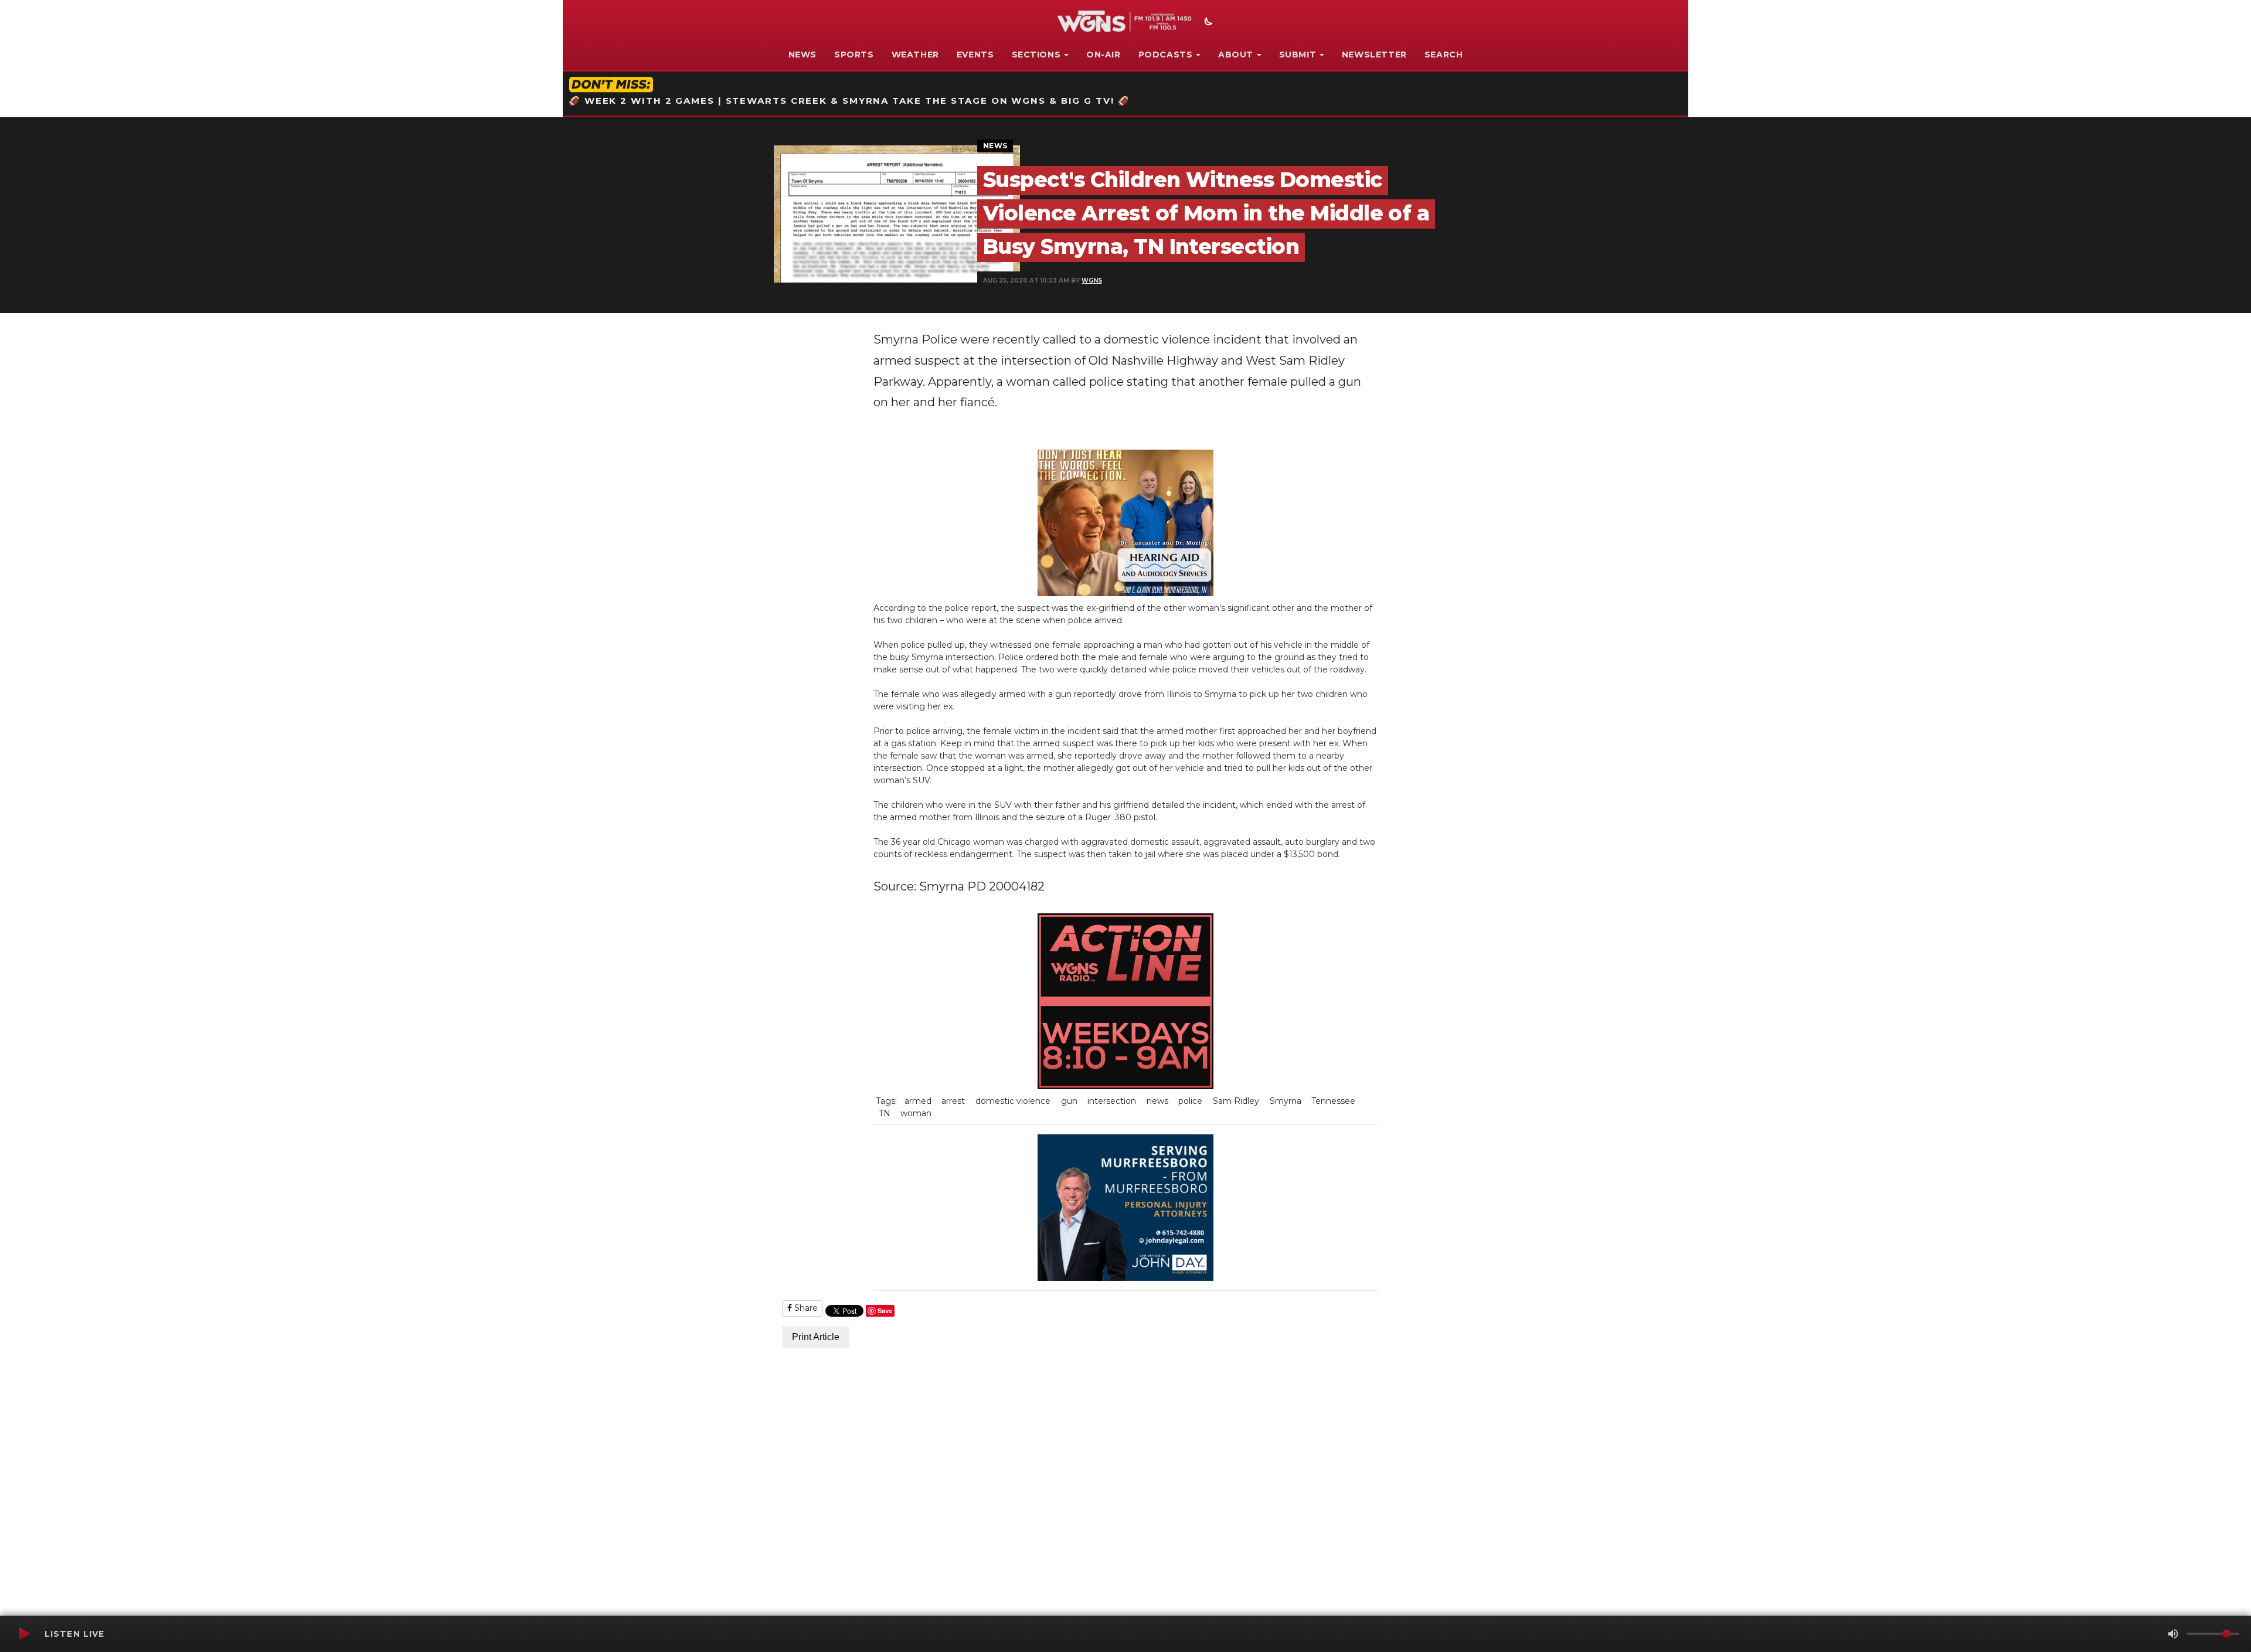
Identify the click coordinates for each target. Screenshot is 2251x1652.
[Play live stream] (24, 1634)
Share (805, 1308)
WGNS (1092, 281)
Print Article (816, 1337)
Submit (1298, 55)
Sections (1036, 55)
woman (916, 1113)
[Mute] (2173, 1634)
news (1157, 1101)
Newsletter (1374, 55)
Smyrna (1286, 1101)
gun (1069, 1101)
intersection (1112, 1101)
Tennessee (1333, 1101)
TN (885, 1113)
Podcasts (1166, 55)
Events (975, 55)
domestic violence (1013, 1101)
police (1190, 1101)
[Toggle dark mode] (1207, 23)
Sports (854, 55)
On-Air (1104, 55)
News (803, 55)
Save (885, 1311)
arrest (953, 1101)
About (1236, 55)
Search (1444, 55)
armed (918, 1101)
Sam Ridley (1236, 1101)
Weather (915, 55)
